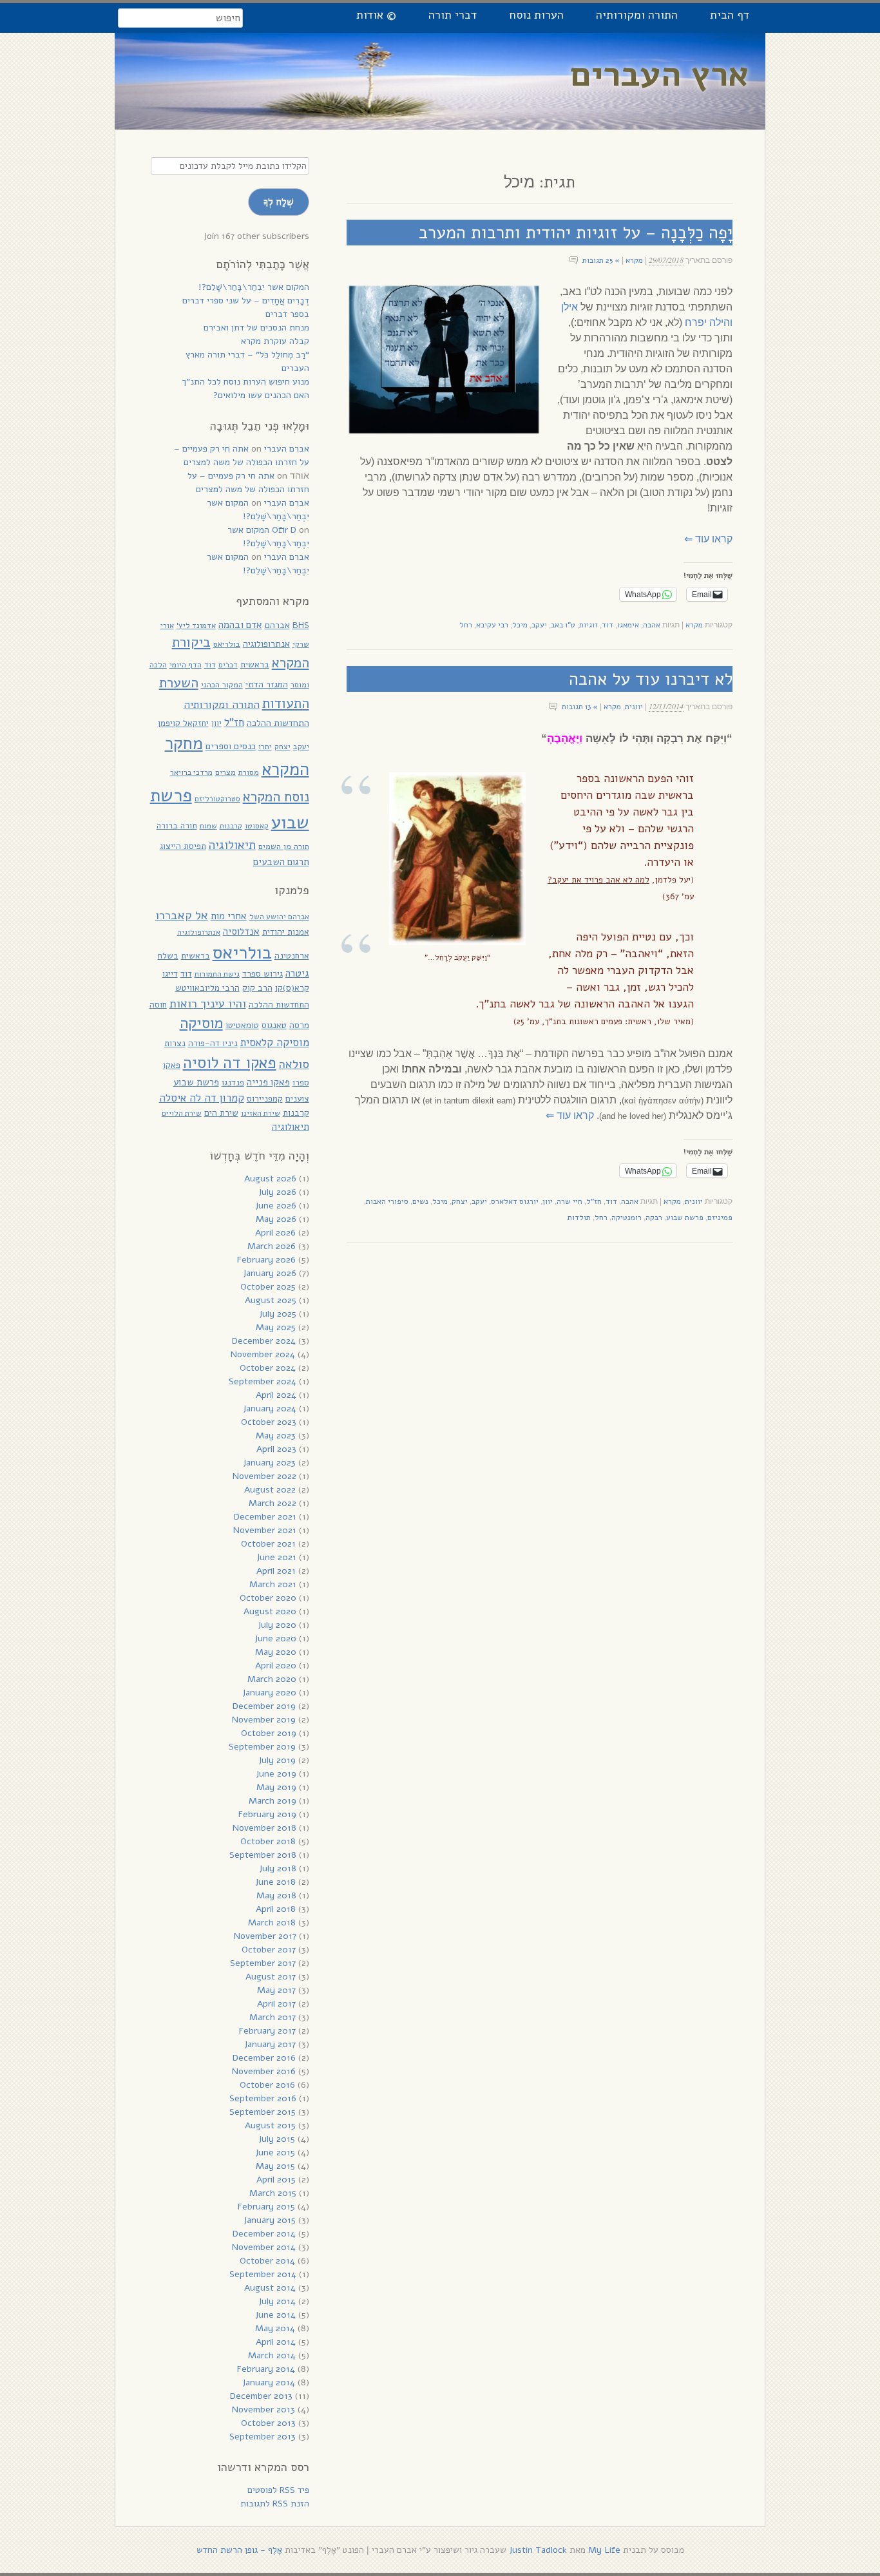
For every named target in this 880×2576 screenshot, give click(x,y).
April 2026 (275, 1233)
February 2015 (266, 2207)
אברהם (277, 625)
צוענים (297, 1099)
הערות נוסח (536, 15)
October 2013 (268, 2423)
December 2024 (264, 1341)
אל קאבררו (182, 915)
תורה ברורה (177, 826)
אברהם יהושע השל (279, 917)
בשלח (168, 956)
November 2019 (264, 1720)
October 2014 (267, 2261)
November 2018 (264, 1828)
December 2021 (265, 1517)
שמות (208, 826)
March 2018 (272, 1922)
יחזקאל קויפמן (183, 723)
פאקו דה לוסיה (230, 1063)
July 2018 (278, 1868)
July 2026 (277, 1192)
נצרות (175, 1043)
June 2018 (275, 1882)
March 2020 (272, 1679)
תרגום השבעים (281, 862)
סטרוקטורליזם (217, 799)
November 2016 (264, 2071)
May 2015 (275, 2166)
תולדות (579, 1217)
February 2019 (267, 1814)
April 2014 (276, 2342)
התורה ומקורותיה (637, 15)
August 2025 (271, 1300)
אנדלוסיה (241, 931)
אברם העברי (287, 449)
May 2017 (276, 1990)
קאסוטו (257, 826)
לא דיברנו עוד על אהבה (651, 679)
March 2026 (272, 1246)
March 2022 (273, 1503)
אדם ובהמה (240, 625)
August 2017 (271, 1977)
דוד (607, 625)
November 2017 (265, 1936)
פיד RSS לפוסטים (278, 2490)
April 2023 (276, 1449)
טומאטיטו (242, 1025)
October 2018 (268, 1841)
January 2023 (269, 1463)
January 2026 (270, 1273)
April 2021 (276, 1571)
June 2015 (275, 2152)
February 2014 (266, 2369)
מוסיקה (201, 1023)
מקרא (634, 260)
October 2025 (268, 1287)
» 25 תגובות (601, 260)
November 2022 (264, 1476)
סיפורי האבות (387, 1201)
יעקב (539, 625)
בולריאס (227, 644)
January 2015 (270, 2220)
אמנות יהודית (286, 932)
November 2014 (264, 2247)
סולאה (294, 1064)
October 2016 (267, 2085)
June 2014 (275, 2315)
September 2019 (262, 1747)
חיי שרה (569, 1201)
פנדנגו (233, 1083)
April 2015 (276, 2180)
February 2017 (267, 2031)
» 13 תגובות (580, 707)
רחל (466, 625)
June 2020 (275, 1638)
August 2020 (270, 1611)
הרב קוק (257, 988)
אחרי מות (229, 916)
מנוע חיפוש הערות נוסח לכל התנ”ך (245, 382)
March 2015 (273, 2193)
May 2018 (276, 1895)
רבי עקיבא (492, 625)
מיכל (520, 625)
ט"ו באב (563, 625)
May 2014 (275, 2328)
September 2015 (263, 2112)
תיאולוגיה (232, 845)
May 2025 (276, 1327)
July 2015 (277, 2139)
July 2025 (278, 1314)
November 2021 (265, 1530)
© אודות (376, 15)
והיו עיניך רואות (208, 1003)
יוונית (634, 707)
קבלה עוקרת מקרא (275, 341)
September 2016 (263, 2098)
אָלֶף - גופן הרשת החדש (239, 2550)
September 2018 (263, 1855)
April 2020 (276, 1665)
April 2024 (276, 1395)
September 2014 (263, 2274)
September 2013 (263, 2437)
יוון (548, 1201)
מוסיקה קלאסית (275, 1043)
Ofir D (284, 530)
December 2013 (261, 2396)
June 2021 (276, 1557)
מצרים (225, 772)
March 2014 (272, 2355)
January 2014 (269, 2382)
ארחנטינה (292, 956)
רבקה (654, 1217)
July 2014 (277, 2301)
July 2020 (277, 1625)
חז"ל (594, 1201)
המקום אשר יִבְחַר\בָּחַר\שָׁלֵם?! (254, 287)
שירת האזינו (261, 1113)
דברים (228, 665)
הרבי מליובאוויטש (207, 988)
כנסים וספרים (231, 746)
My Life (604, 2550)
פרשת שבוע (685, 1217)
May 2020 (276, 1652)
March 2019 (273, 1801)
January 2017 (270, 2044)
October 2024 (268, 1368)
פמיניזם (720, 1217)
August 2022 (270, 1490)
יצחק (460, 1201)
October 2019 (269, 1733)
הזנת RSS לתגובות (275, 2504)
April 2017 (276, 2004)
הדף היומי (186, 665)
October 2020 (268, 1598)
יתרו (265, 746)
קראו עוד (708, 539)
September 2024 (263, 1381)
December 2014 (264, 2234)
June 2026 (276, 1206)
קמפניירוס (265, 1099)
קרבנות (231, 826)
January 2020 (269, 1693)
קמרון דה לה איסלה (202, 1098)
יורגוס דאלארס (515, 1201)
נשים (420, 1201)
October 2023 (269, 1422)
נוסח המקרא (276, 797)
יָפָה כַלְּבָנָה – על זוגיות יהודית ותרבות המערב (576, 233)
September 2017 (263, 1963)
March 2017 (273, 2017)
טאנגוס (274, 1025)
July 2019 (277, 1760)
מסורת (249, 772)
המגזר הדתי (267, 684)
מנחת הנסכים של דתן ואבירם (256, 328)
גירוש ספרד (263, 974)
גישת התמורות (217, 974)
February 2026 (266, 1260)
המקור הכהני (222, 684)
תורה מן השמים (284, 846)
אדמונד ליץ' (196, 625)
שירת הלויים (182, 1113)
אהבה (652, 625)
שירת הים (221, 1113)
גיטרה (297, 973)
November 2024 (263, 1354)
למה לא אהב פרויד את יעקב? (598, 880)
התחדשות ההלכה (278, 723)
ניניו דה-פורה (213, 1043)
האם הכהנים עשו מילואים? (261, 395)
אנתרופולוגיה (266, 644)
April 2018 (276, 1909)
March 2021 (273, 1584)
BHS (301, 625)
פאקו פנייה (268, 1082)
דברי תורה (453, 15)
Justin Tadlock (538, 2550)
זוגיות (588, 625)
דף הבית (730, 15)
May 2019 (276, 1787)
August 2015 (270, 2125)
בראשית (255, 664)
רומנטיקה (627, 1217)
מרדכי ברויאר (191, 772)
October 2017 (269, 1950)
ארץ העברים (660, 74)
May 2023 (276, 1436)
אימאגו (628, 625)
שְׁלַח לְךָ (279, 202)
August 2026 (270, 1178)
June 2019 (276, 1774)
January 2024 (270, 1408)
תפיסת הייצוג (183, 846)
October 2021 (268, 1544)
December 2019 (264, 1706)
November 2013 (263, 2409)
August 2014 (270, 2288)
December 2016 (264, 2058)
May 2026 (276, 1219)
